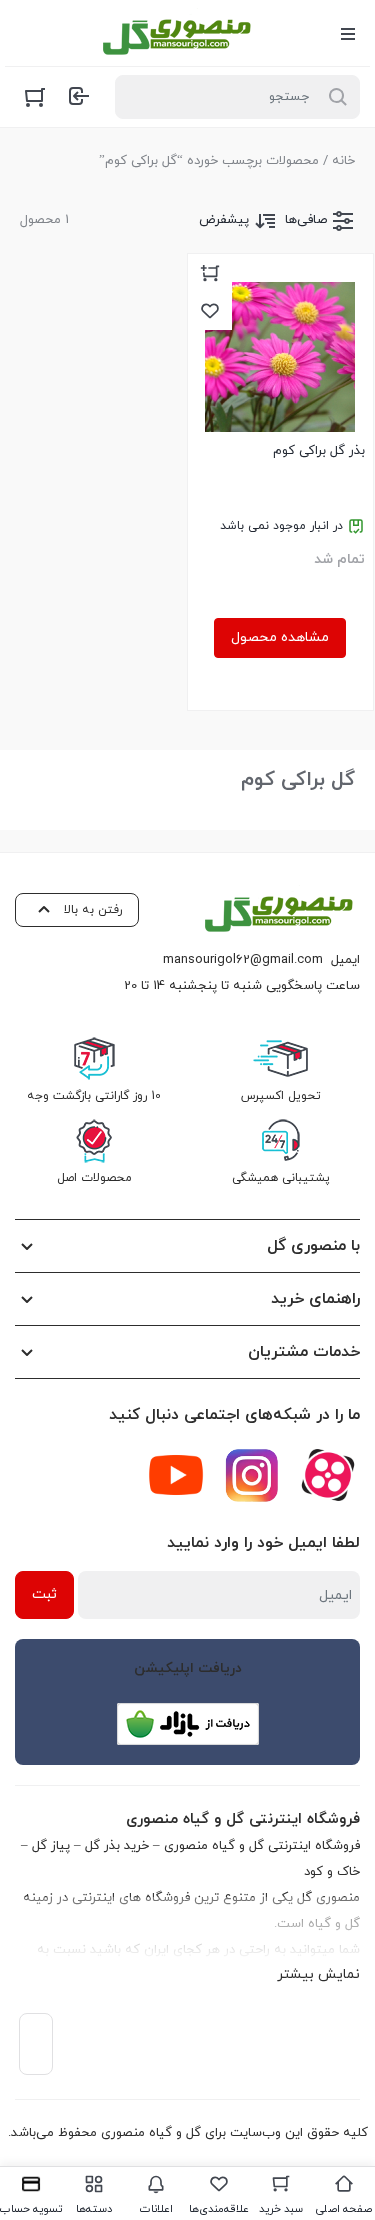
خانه (343, 161)
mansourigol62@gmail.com (243, 960)
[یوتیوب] (176, 1475)
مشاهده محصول (280, 637)
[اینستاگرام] (252, 1475)
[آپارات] (328, 1475)
